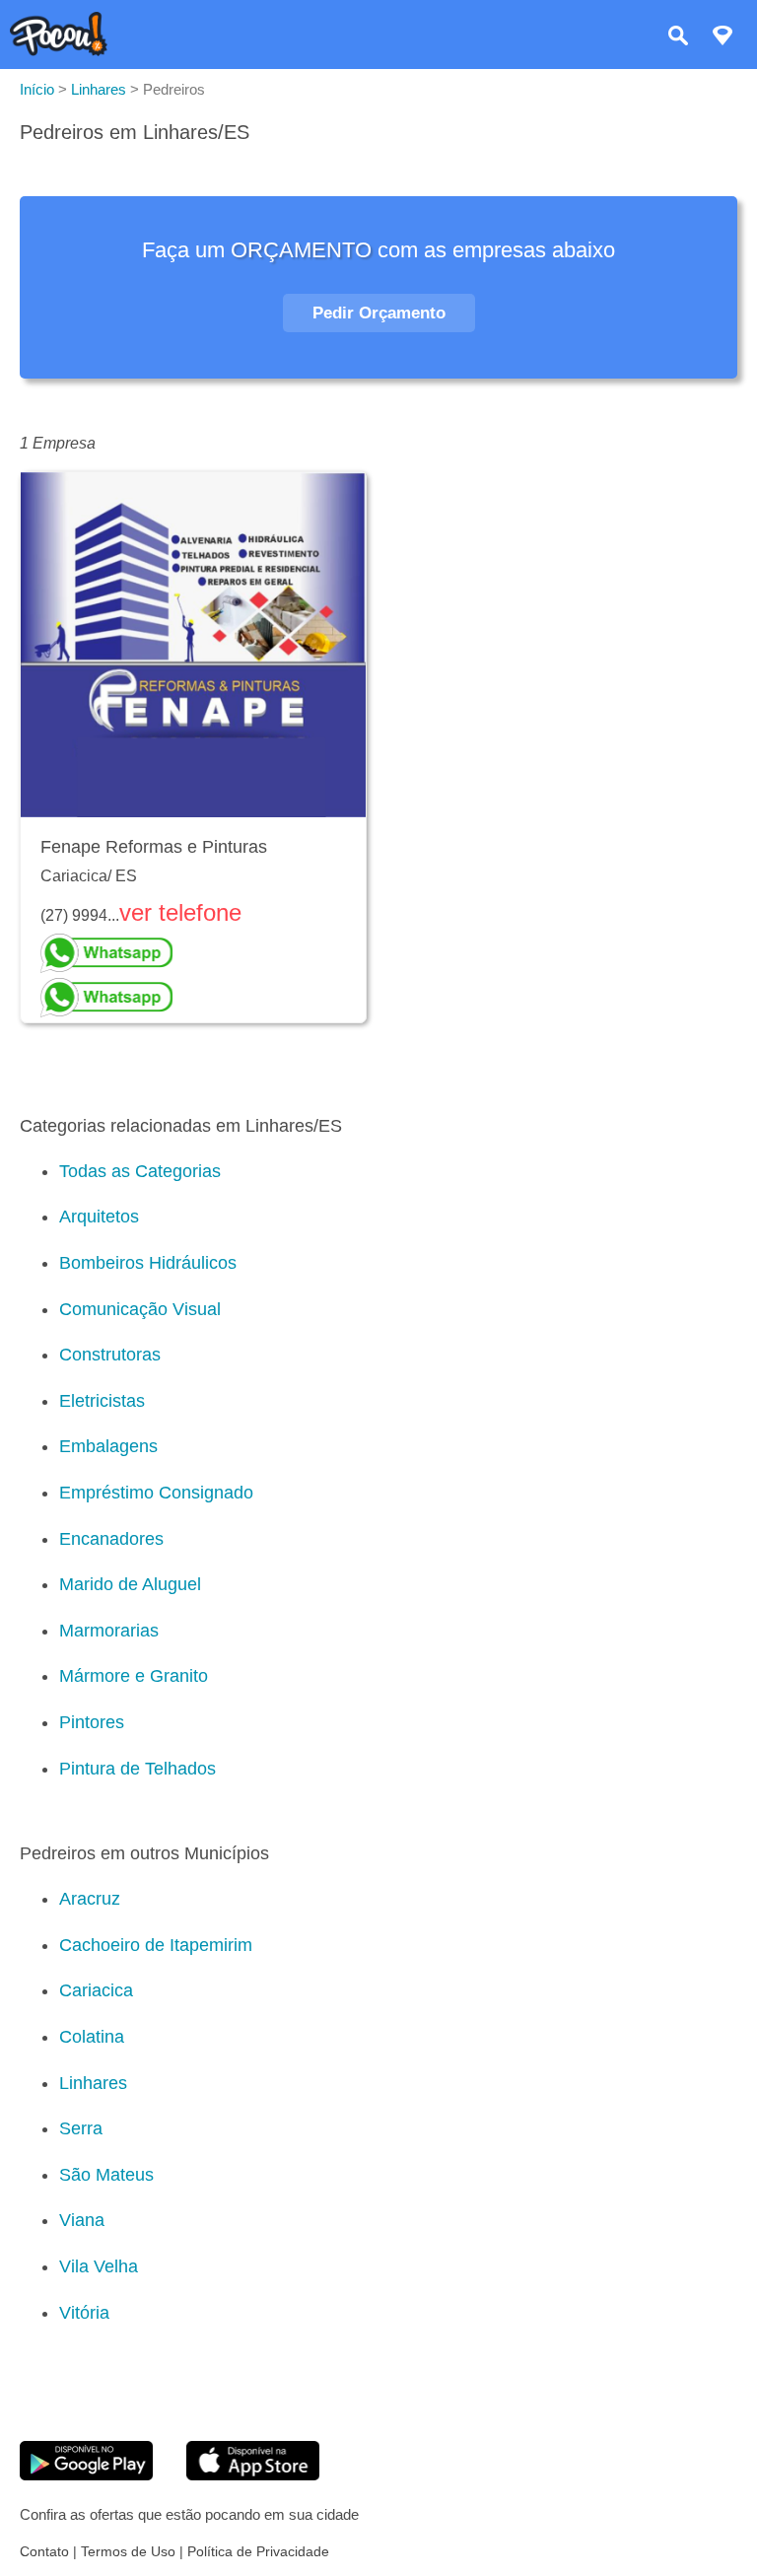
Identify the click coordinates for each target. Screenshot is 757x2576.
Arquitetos (99, 1217)
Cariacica (96, 1990)
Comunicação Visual (140, 1309)
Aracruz (90, 1899)
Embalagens (108, 1446)
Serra (81, 2128)
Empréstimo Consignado (156, 1493)
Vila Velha (99, 2266)
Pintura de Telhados (138, 1769)
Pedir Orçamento (379, 313)
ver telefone (180, 912)
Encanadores (111, 1539)
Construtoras (110, 1355)
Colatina (92, 2037)
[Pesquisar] (678, 38)
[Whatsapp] (193, 953)
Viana (82, 2220)
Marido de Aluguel (130, 1584)
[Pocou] (59, 51)
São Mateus (106, 2175)
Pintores (92, 1722)
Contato (44, 2551)
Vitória (84, 2313)
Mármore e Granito (134, 1676)
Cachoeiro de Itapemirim (156, 1945)
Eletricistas (102, 1401)
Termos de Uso (128, 2551)
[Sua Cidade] (723, 38)
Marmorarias (109, 1631)
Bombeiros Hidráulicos (148, 1263)
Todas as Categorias (140, 1171)
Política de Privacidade (258, 2551)
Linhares (93, 2083)
